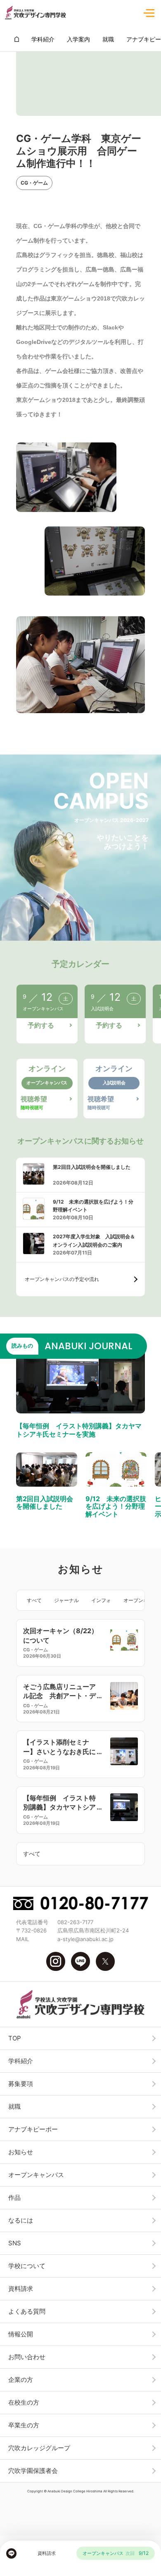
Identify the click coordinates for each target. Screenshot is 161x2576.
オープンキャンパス (36, 2175)
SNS (15, 2243)
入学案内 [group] (78, 39)
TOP (15, 2038)
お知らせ (21, 2152)
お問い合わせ (27, 2357)
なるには (21, 2220)
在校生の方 (24, 2402)
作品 (14, 2198)
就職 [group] (108, 39)
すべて (34, 1600)
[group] (17, 39)
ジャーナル (66, 1600)
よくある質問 (27, 2311)
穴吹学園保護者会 (33, 2471)
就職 (14, 2106)
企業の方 (21, 2380)
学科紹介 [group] (43, 39)
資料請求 (21, 2289)
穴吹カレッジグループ (39, 2448)
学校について (27, 2266)
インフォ (101, 1600)
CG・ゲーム (34, 183)
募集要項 (21, 2084)
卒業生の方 (24, 2425)
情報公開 (21, 2334)
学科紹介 (21, 2061)
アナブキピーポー (33, 2129)
